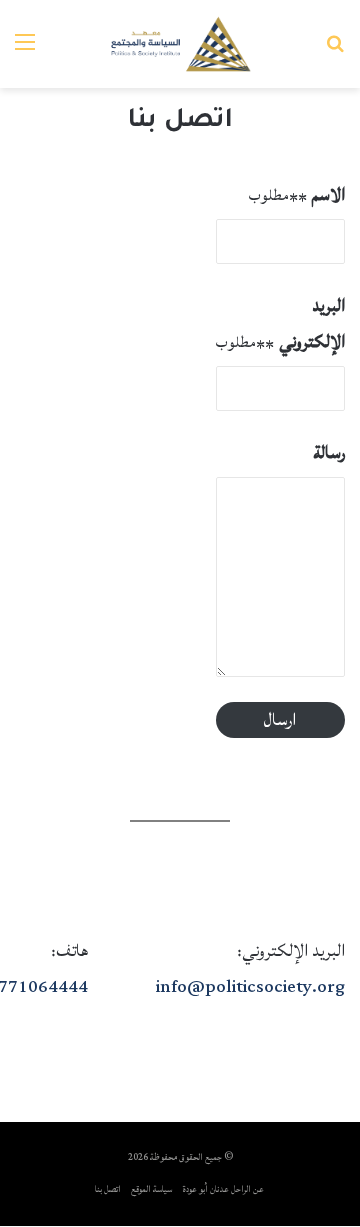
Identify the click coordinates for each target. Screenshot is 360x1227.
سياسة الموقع (151, 1189)
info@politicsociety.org (250, 986)
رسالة (329, 452)
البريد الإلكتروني (280, 323)
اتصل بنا (108, 1189)
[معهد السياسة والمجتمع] (180, 44)
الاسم (297, 194)
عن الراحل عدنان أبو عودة (224, 1189)
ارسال (280, 719)
